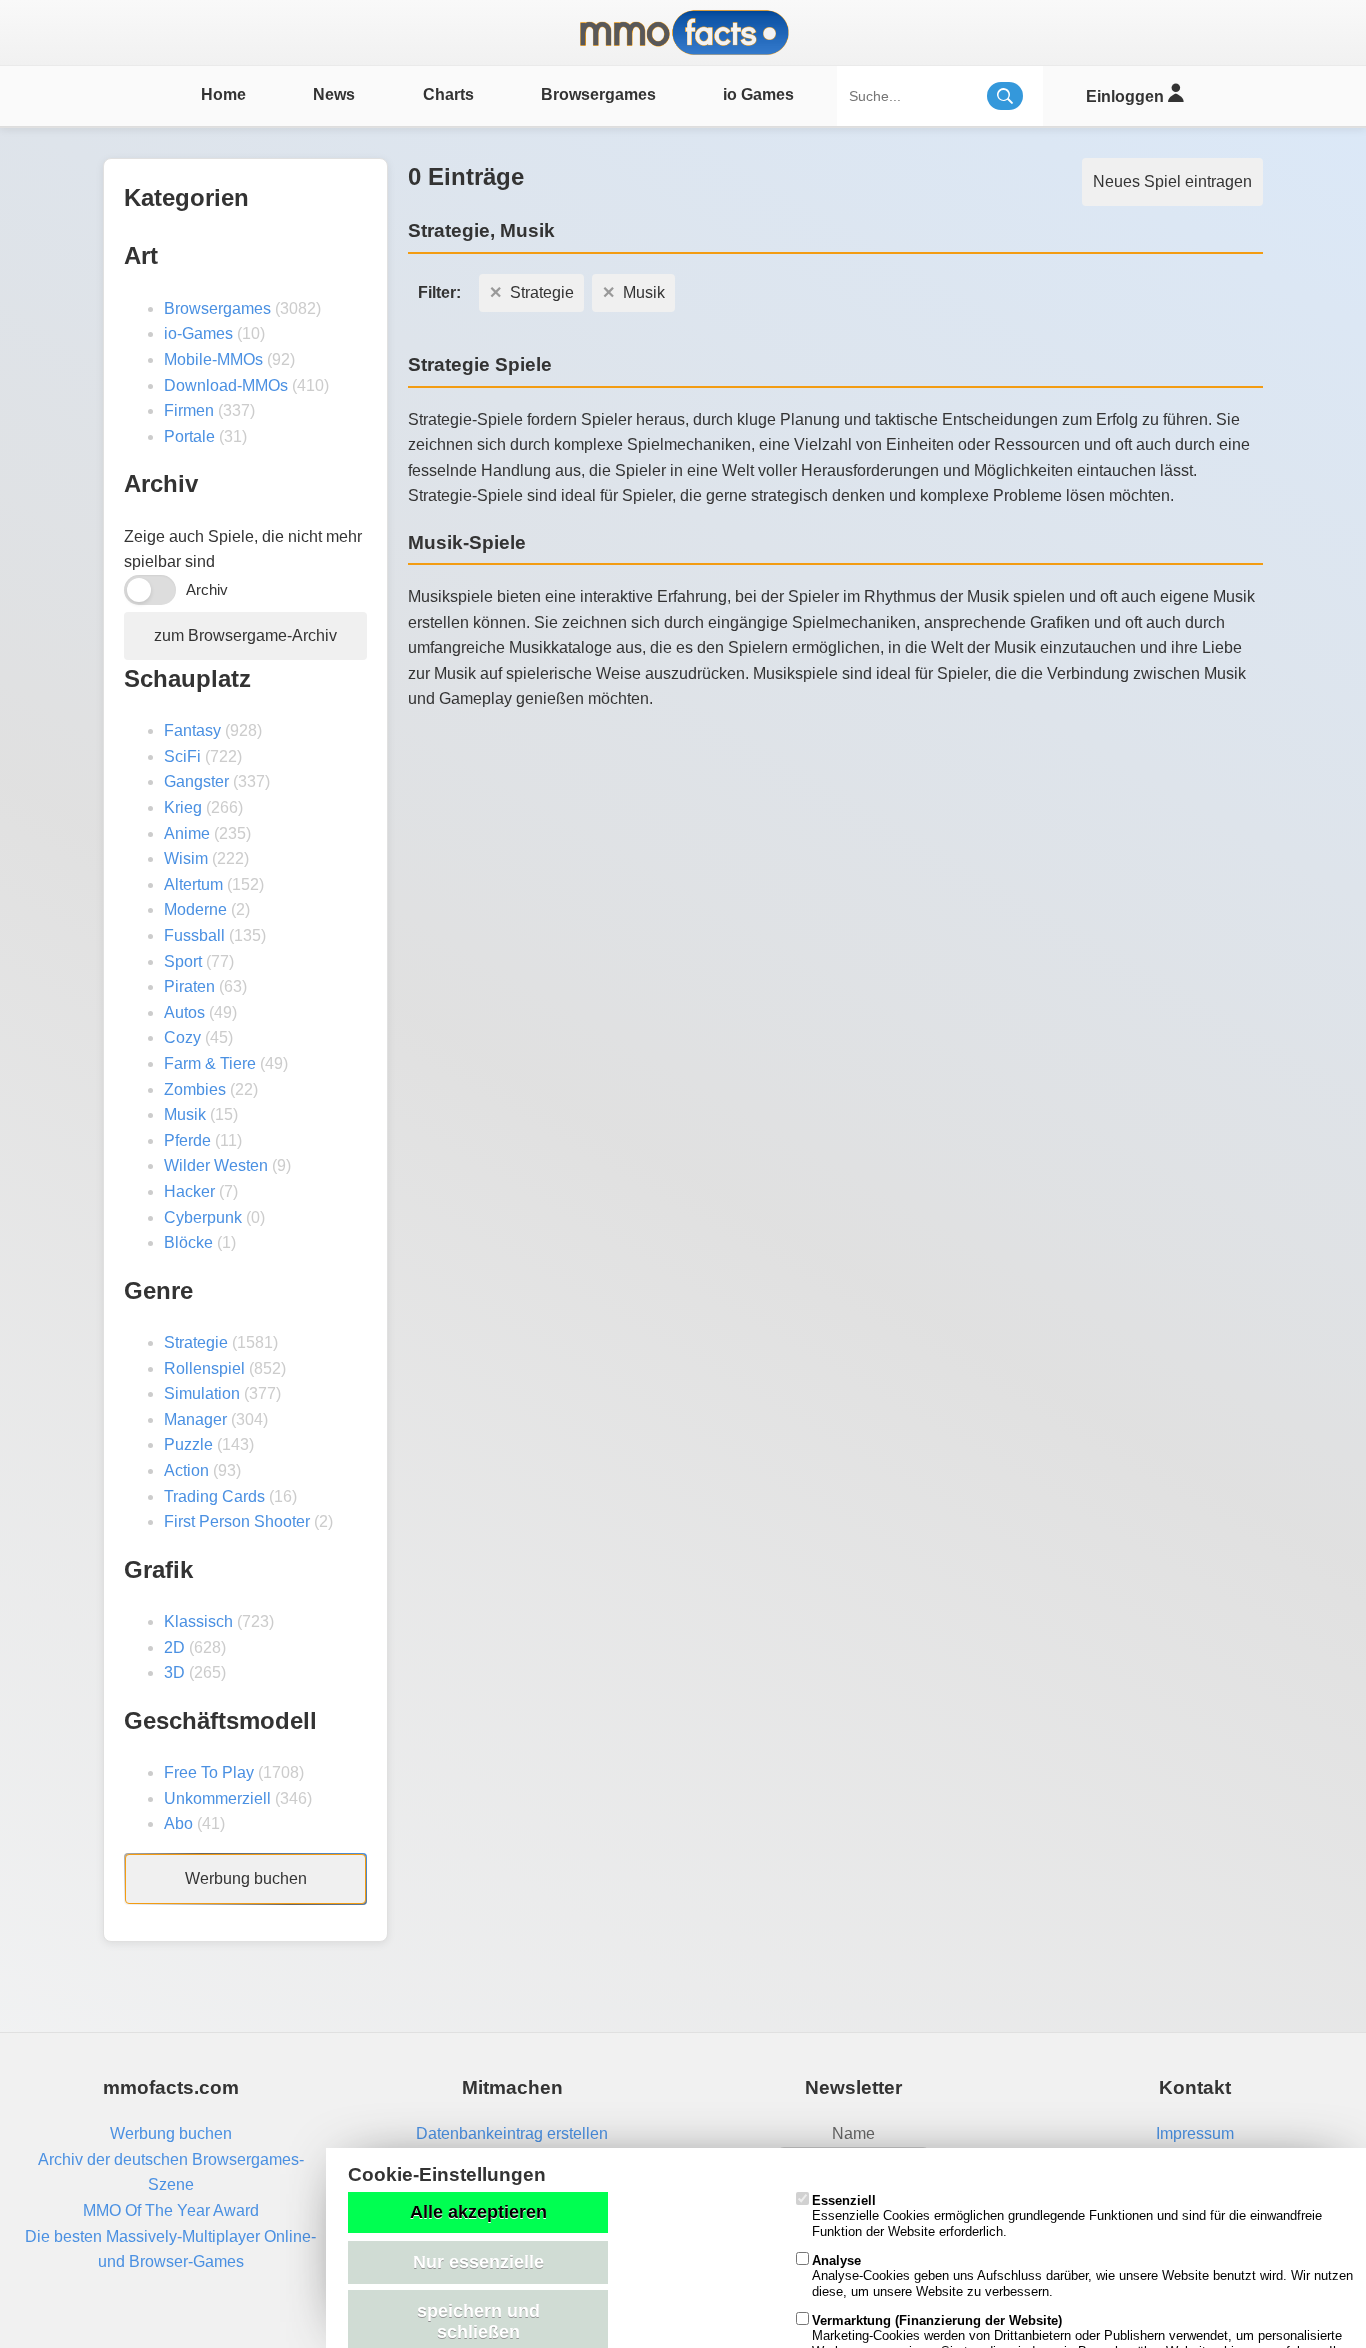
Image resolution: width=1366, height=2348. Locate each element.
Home (223, 94)
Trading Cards (214, 1496)
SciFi (182, 756)
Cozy (182, 1037)
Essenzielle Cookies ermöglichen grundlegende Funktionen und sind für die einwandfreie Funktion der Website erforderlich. (1067, 2216)
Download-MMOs (226, 385)
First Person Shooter (237, 1521)
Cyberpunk (203, 1217)
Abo (178, 1823)
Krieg (183, 807)
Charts (448, 94)
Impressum (1195, 2133)
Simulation (202, 1393)
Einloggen (1127, 96)
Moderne (195, 909)
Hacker (189, 1191)
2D (174, 1647)
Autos (184, 1012)
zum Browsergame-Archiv (245, 635)
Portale (189, 436)
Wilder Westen (216, 1165)
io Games (758, 94)
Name (853, 2133)
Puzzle (188, 1444)
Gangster (196, 781)
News (334, 94)
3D (174, 1672)
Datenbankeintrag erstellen (512, 2133)
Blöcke (188, 1242)
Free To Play (209, 1772)
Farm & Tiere (210, 1063)
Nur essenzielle (478, 2262)
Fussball (194, 935)
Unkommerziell (217, 1798)
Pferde (187, 1140)
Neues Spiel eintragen (1172, 181)
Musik (185, 1114)
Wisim (186, 858)
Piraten (189, 986)
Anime (187, 833)
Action (186, 1470)
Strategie (196, 1342)
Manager (195, 1419)
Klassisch (198, 1621)
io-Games (198, 333)
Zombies (195, 1089)
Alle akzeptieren (478, 2212)
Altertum (193, 884)
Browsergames (598, 94)
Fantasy (192, 730)
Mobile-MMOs (213, 359)
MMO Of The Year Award (171, 2210)
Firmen (189, 410)
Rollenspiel (204, 1368)
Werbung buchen (246, 1878)
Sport (183, 961)
